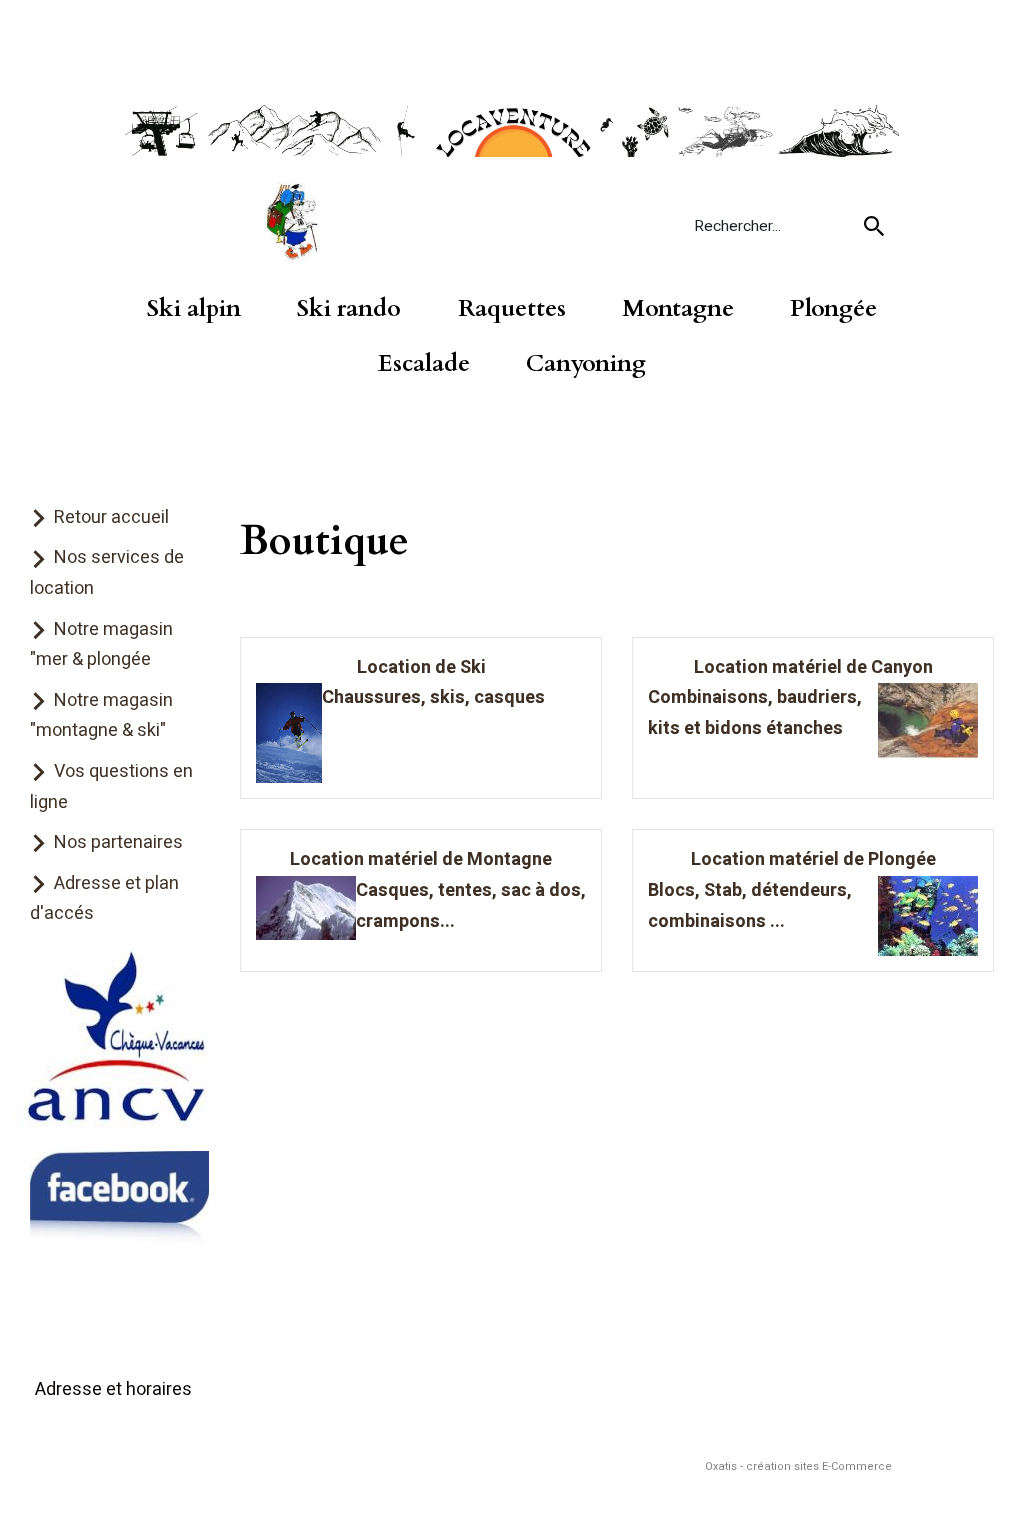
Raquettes (512, 309)
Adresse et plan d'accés (104, 899)
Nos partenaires (118, 842)
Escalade (424, 364)
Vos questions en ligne (111, 787)
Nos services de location (107, 573)
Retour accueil (111, 517)
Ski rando (349, 309)
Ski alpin (194, 309)
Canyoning (586, 364)
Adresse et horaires (113, 1389)
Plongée (833, 309)
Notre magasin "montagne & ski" (101, 716)
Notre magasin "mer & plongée (101, 645)
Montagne (678, 309)
